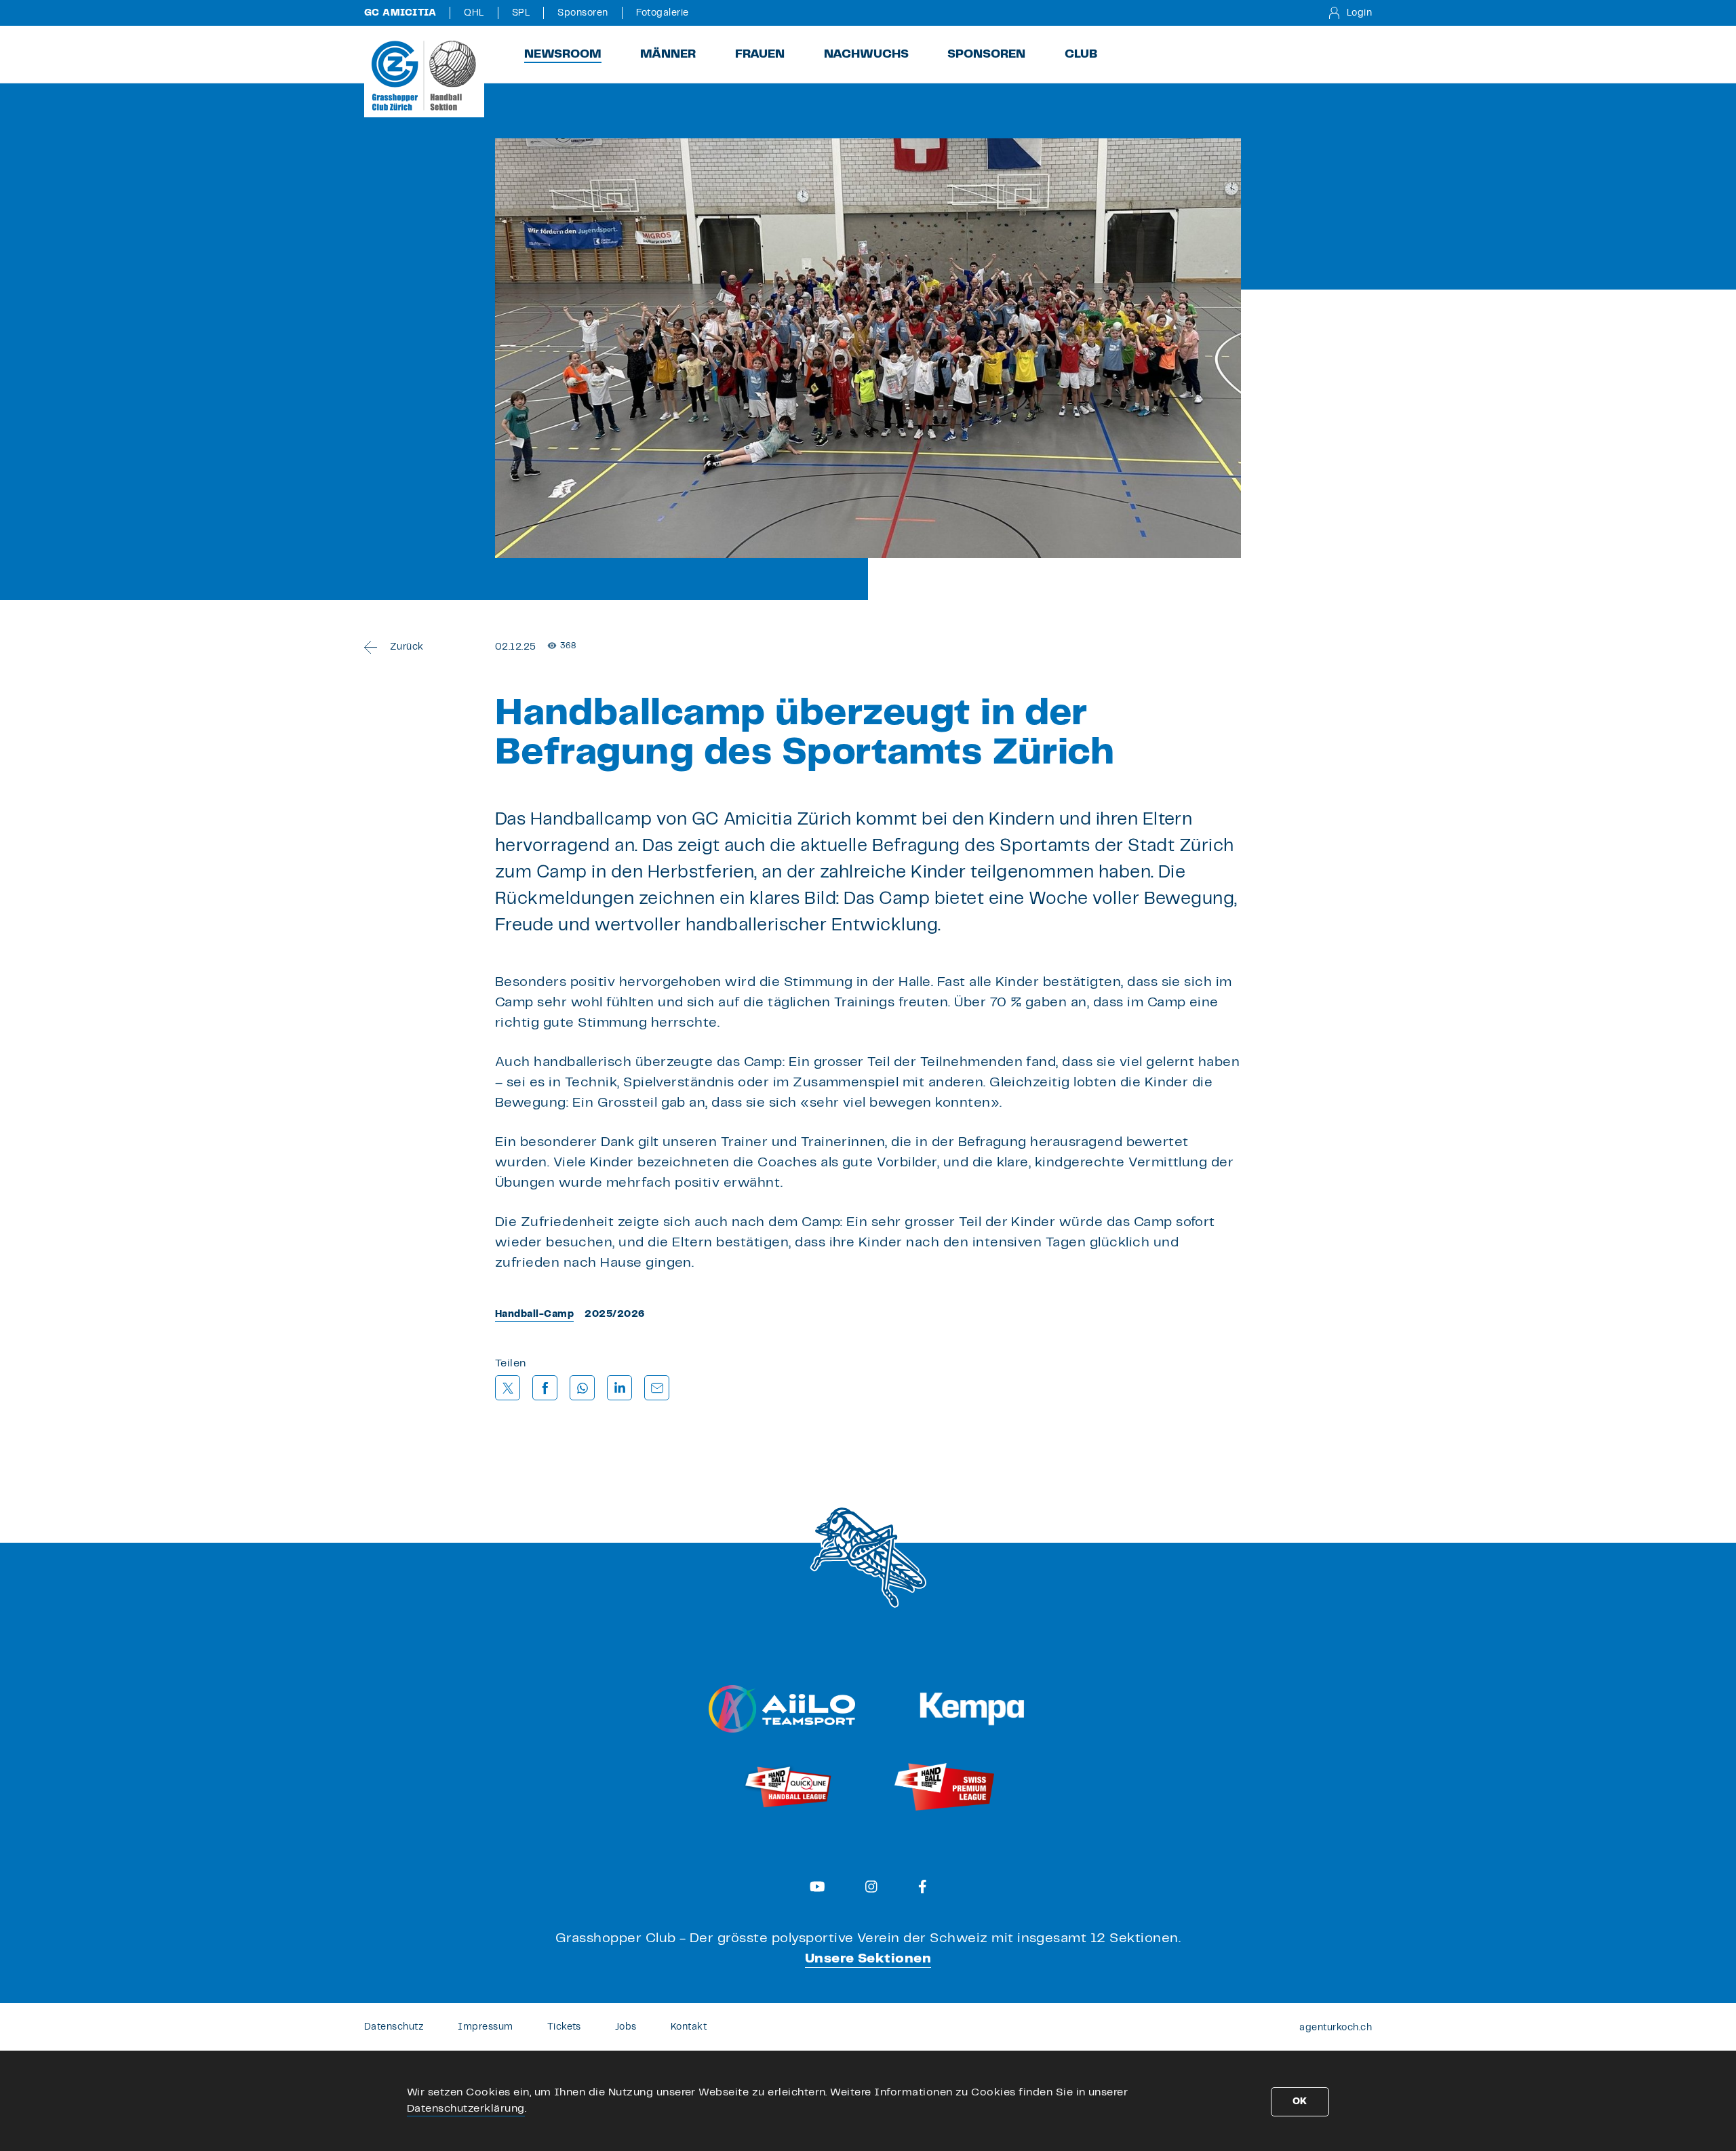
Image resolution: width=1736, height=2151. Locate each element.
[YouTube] (817, 1887)
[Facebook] (923, 1887)
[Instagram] (871, 1887)
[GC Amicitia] (424, 75)
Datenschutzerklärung (466, 2109)
